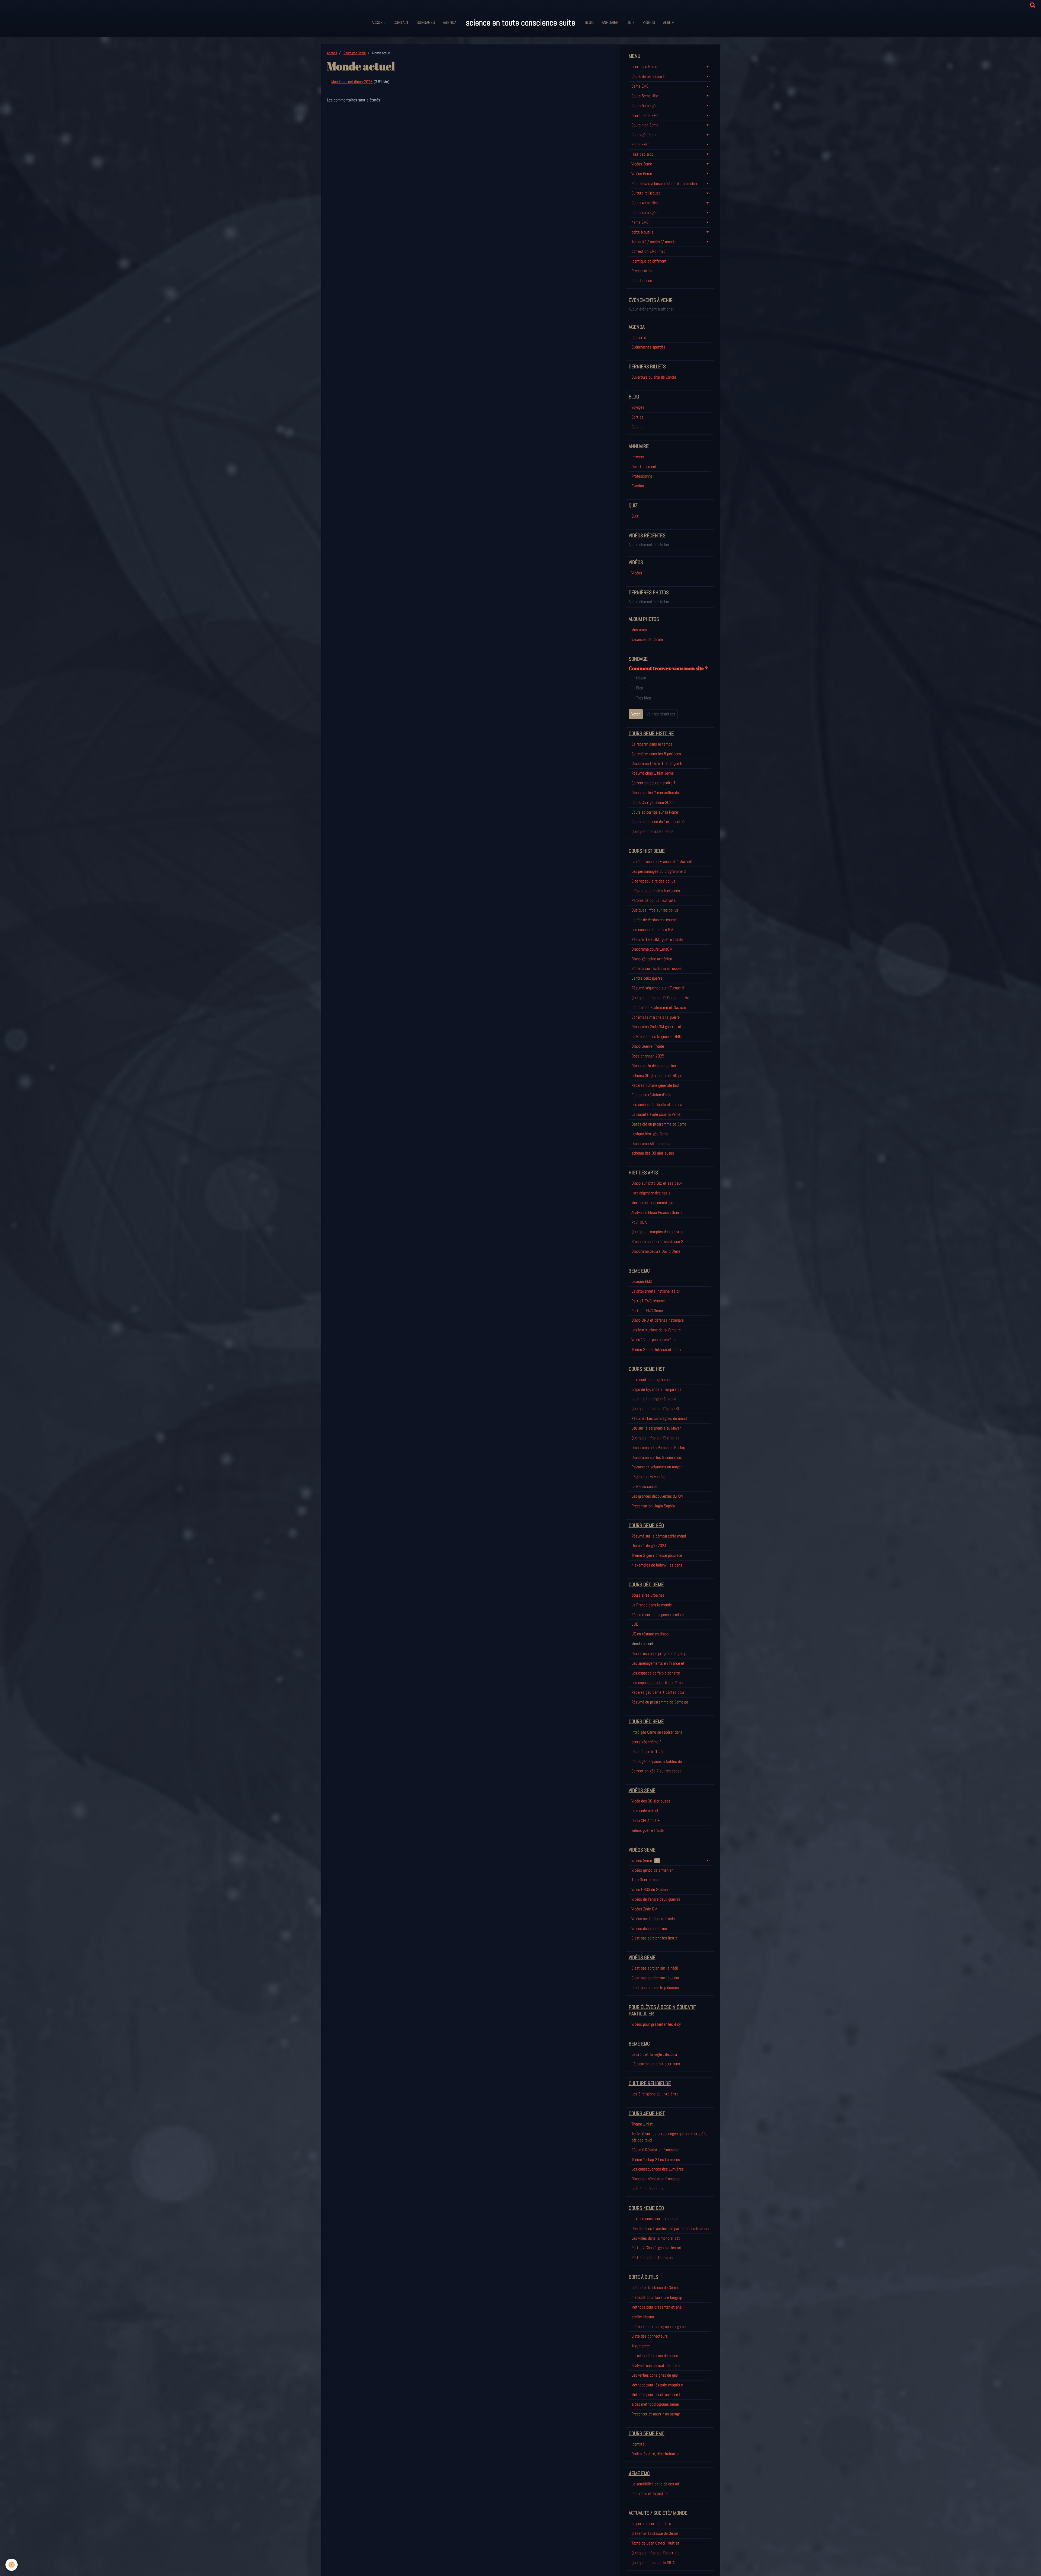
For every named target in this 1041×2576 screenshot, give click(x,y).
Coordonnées (642, 281)
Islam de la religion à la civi (654, 1399)
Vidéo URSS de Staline (650, 1889)
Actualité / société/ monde (653, 242)
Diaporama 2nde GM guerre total (658, 1027)
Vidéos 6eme (642, 174)
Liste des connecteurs (650, 2336)
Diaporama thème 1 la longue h (657, 763)
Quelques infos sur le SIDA (653, 2563)
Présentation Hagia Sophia (653, 1506)
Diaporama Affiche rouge (651, 1144)
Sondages (426, 22)
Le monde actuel (645, 1811)
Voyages (638, 407)
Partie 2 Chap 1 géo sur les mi (656, 2248)
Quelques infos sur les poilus (655, 910)
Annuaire (610, 22)
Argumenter (641, 2346)
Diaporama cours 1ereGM (652, 949)
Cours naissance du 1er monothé (658, 822)
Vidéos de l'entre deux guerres (656, 1899)
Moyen (641, 678)
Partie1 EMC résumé (648, 1301)
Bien (640, 688)
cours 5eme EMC (645, 115)
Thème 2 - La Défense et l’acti (656, 1349)
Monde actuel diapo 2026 (352, 82)
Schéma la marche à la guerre (656, 1017)
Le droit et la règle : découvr (654, 2054)
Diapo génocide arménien (652, 959)
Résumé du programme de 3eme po (660, 1702)
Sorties (637, 417)
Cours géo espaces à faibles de (657, 1761)
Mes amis (639, 630)
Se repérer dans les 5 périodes (656, 754)
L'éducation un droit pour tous (656, 2064)
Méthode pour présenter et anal (657, 2307)
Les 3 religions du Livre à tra (655, 2094)
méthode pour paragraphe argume (658, 2327)
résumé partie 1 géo (648, 1752)
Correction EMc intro (648, 251)
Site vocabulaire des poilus (653, 881)
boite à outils (642, 232)
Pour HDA (639, 1222)
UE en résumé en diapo (650, 1634)
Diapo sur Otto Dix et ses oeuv (657, 1183)
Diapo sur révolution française (656, 2179)
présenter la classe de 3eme (655, 2288)
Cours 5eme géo (644, 106)
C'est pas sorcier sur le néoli (655, 1968)
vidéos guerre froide (648, 1830)
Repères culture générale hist (656, 1085)
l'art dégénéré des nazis (651, 1193)
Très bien (643, 698)
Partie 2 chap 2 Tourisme (652, 2257)
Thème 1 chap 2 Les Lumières (656, 2160)
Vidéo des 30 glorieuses (651, 1801)
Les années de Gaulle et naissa (657, 1105)
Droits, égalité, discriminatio (655, 2454)
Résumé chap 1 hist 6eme (653, 773)
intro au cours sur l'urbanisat (655, 2219)
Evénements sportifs (648, 347)
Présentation (642, 271)
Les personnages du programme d (658, 871)
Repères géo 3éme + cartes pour (658, 1692)
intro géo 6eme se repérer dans (657, 1732)
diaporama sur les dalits (651, 2524)
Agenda (450, 22)
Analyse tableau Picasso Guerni (657, 1212)
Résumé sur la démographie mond (659, 1536)
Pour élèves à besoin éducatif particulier (664, 183)
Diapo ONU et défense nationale (658, 1320)
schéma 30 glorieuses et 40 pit (657, 1076)
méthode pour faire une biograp (657, 2297)
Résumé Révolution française (655, 2150)
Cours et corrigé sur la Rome (655, 812)
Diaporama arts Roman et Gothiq (658, 1448)
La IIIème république (648, 2189)
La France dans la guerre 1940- (657, 1036)
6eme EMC (640, 86)
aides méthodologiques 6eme (655, 2404)
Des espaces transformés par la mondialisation (670, 2228)
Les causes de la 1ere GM (652, 930)
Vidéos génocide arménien (652, 1870)
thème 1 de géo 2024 (649, 1546)
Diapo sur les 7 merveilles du (655, 793)
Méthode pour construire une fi (656, 2394)
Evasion (638, 486)
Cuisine (637, 427)
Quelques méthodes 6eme (652, 831)
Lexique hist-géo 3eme (650, 1134)
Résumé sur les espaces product (658, 1615)
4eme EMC (640, 222)
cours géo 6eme (644, 67)
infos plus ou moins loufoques (656, 891)
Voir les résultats (661, 714)
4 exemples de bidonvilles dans (657, 1565)
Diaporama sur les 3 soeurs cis (657, 1457)
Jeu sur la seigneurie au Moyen (656, 1428)
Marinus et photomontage (652, 1203)
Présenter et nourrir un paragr (656, 2414)
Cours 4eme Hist (645, 203)
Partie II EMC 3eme (647, 1311)
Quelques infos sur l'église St (655, 1409)
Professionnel (642, 476)
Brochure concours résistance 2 (657, 1241)
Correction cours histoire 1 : (654, 783)
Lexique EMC (642, 1281)
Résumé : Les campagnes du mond (659, 1418)
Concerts (639, 338)
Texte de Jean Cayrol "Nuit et (655, 2543)
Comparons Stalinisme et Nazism (659, 1007)
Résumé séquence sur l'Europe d (658, 988)
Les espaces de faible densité (656, 1673)
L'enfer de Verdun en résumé (654, 920)
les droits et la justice (650, 2493)
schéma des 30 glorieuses (653, 1153)
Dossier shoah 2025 (648, 1056)
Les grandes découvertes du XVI (657, 1496)
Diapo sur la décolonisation (654, 1066)
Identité (638, 2444)
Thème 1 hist (642, 2124)
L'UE (635, 1624)
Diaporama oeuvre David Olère (656, 1251)
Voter (636, 714)
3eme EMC (640, 144)
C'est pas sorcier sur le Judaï (655, 1978)
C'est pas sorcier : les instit (654, 1938)
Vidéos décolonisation (649, 1928)
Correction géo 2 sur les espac (656, 1771)
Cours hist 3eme (645, 125)
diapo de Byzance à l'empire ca (656, 1389)
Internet (638, 457)
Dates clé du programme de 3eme (659, 1124)
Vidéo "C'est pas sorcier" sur (655, 1340)
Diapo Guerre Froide (648, 1046)
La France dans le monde (652, 1605)
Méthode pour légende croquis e (657, 2385)
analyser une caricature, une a (656, 2365)
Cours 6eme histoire (648, 76)
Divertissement (644, 467)
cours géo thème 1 (647, 1742)
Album (669, 22)
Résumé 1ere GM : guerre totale (657, 939)
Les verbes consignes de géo (655, 2375)
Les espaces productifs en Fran (657, 1683)
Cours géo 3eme (355, 53)
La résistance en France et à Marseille (663, 862)
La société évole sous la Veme (656, 1114)
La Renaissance (644, 1486)
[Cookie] (12, 2565)
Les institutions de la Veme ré (656, 1330)
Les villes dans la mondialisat (656, 2238)
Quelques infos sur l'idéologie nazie (660, 998)
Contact (401, 22)
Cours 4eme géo (644, 212)
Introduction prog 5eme (650, 1380)
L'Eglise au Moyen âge (649, 1477)
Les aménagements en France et (658, 1663)
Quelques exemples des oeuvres (657, 1232)
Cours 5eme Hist (645, 96)
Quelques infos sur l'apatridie (655, 2553)
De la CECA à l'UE (646, 1821)
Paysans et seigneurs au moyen (657, 1467)
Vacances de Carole (647, 639)
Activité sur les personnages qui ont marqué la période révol (669, 2137)
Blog (589, 22)
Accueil (379, 22)
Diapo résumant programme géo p (659, 1653)
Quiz (631, 22)
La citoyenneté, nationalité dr (656, 1291)
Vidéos (649, 22)
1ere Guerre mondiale (649, 1880)
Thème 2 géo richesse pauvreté (657, 1555)
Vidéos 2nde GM (644, 1909)
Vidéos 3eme (642, 164)
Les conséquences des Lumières (658, 2169)
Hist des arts (642, 154)
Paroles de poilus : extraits (653, 900)
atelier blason (643, 2317)
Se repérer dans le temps (652, 744)
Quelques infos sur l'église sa (655, 1438)
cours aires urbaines (648, 1595)
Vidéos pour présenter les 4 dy (656, 2024)
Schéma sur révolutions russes (656, 968)
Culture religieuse (646, 193)
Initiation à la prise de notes (655, 2356)
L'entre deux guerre (647, 978)
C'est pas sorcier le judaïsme (655, 1988)
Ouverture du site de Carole (654, 377)
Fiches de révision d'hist (651, 1095)
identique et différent (649, 261)
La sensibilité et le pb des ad (655, 2484)
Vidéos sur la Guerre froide (653, 1919)
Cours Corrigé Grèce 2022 (653, 802)
